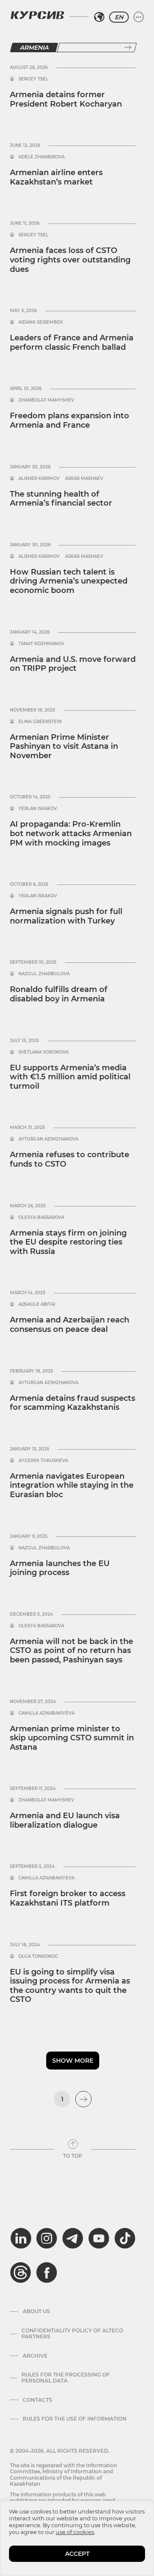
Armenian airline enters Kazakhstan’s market (56, 177)
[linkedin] (21, 2238)
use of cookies (75, 2532)
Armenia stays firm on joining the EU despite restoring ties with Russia (68, 1242)
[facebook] (47, 2272)
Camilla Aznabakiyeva (46, 1713)
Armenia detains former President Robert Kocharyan (66, 99)
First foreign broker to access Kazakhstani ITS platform (68, 1898)
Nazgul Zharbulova (44, 974)
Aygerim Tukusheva (43, 1461)
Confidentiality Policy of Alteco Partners (72, 2334)
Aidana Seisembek (41, 322)
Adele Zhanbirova (41, 157)
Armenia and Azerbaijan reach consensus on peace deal (70, 1325)
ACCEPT (77, 2554)
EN (119, 17)
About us (36, 2311)
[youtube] (99, 2238)
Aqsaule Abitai (37, 1304)
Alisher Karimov (39, 479)
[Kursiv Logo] (37, 15)
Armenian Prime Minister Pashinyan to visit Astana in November (64, 746)
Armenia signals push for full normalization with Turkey (66, 916)
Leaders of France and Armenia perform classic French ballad (72, 342)
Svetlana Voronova (43, 1052)
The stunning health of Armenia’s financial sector (61, 499)
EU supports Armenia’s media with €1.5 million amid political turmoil (70, 1077)
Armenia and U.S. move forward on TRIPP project (73, 664)
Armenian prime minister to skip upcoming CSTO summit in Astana (72, 1738)
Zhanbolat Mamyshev (46, 400)
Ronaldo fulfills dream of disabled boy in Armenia (59, 994)
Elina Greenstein (40, 722)
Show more (73, 2061)
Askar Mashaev (84, 479)
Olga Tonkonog (38, 1957)
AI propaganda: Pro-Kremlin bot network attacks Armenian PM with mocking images (71, 833)
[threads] (21, 2272)
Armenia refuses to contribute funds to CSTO (70, 1159)
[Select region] (99, 17)
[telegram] (73, 2238)
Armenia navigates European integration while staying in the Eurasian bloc (72, 1485)
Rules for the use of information (75, 2419)
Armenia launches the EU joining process (60, 1568)
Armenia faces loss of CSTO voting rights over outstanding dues (70, 260)
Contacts (37, 2400)
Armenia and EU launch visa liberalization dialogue (65, 1820)
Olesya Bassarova (41, 1218)
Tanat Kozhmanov (41, 644)
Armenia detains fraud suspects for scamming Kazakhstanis (73, 1403)
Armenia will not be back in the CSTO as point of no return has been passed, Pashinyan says (71, 1651)
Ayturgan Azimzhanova (48, 1139)
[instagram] (47, 2238)
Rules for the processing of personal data (66, 2378)
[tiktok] (125, 2238)
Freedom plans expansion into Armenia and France (70, 420)
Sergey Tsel (33, 79)
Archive (35, 2356)
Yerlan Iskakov (38, 809)
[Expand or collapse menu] (139, 17)
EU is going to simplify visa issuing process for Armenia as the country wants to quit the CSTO (70, 1986)
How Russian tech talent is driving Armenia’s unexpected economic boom (69, 581)
